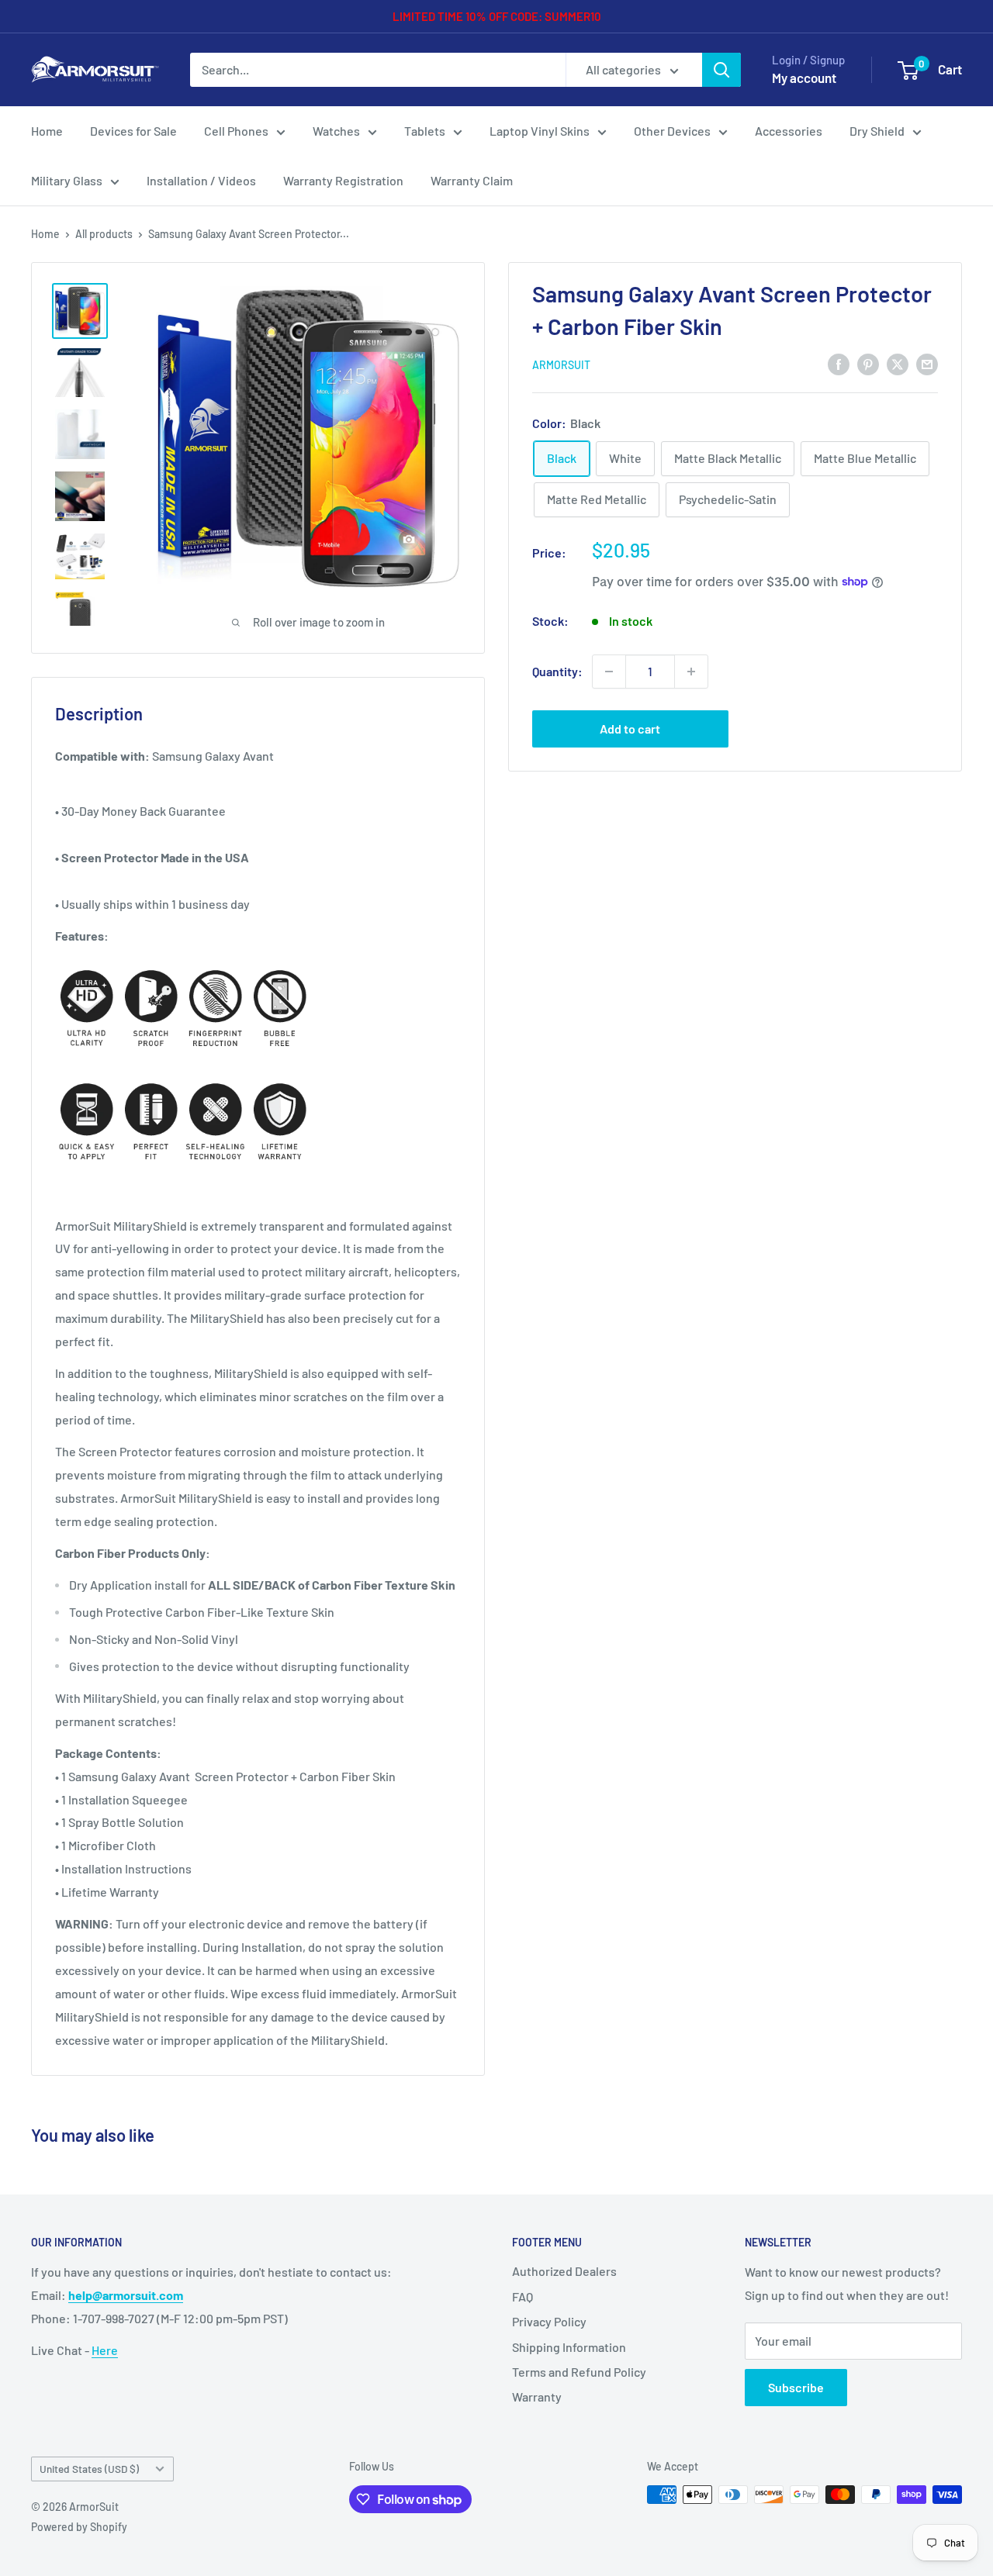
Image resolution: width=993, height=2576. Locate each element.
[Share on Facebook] (839, 363)
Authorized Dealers (564, 2271)
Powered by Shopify (79, 2527)
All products (104, 234)
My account (804, 78)
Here (105, 2350)
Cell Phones (236, 131)
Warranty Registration (343, 180)
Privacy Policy (549, 2321)
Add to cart (630, 729)
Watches (336, 131)
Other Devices (672, 131)
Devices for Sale (133, 131)
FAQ (522, 2296)
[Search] (721, 70)
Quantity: (557, 671)
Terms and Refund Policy (579, 2372)
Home (47, 131)
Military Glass (67, 180)
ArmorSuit (561, 365)
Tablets (425, 131)
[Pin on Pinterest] (868, 363)
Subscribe (796, 2387)
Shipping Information (569, 2347)
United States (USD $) (89, 2469)
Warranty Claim (472, 180)
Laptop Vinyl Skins (540, 131)
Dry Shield (877, 131)
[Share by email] (927, 363)
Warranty (537, 2396)
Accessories (789, 131)
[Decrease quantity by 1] (609, 672)
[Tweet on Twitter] (898, 363)
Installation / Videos (201, 180)
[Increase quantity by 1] (691, 672)
